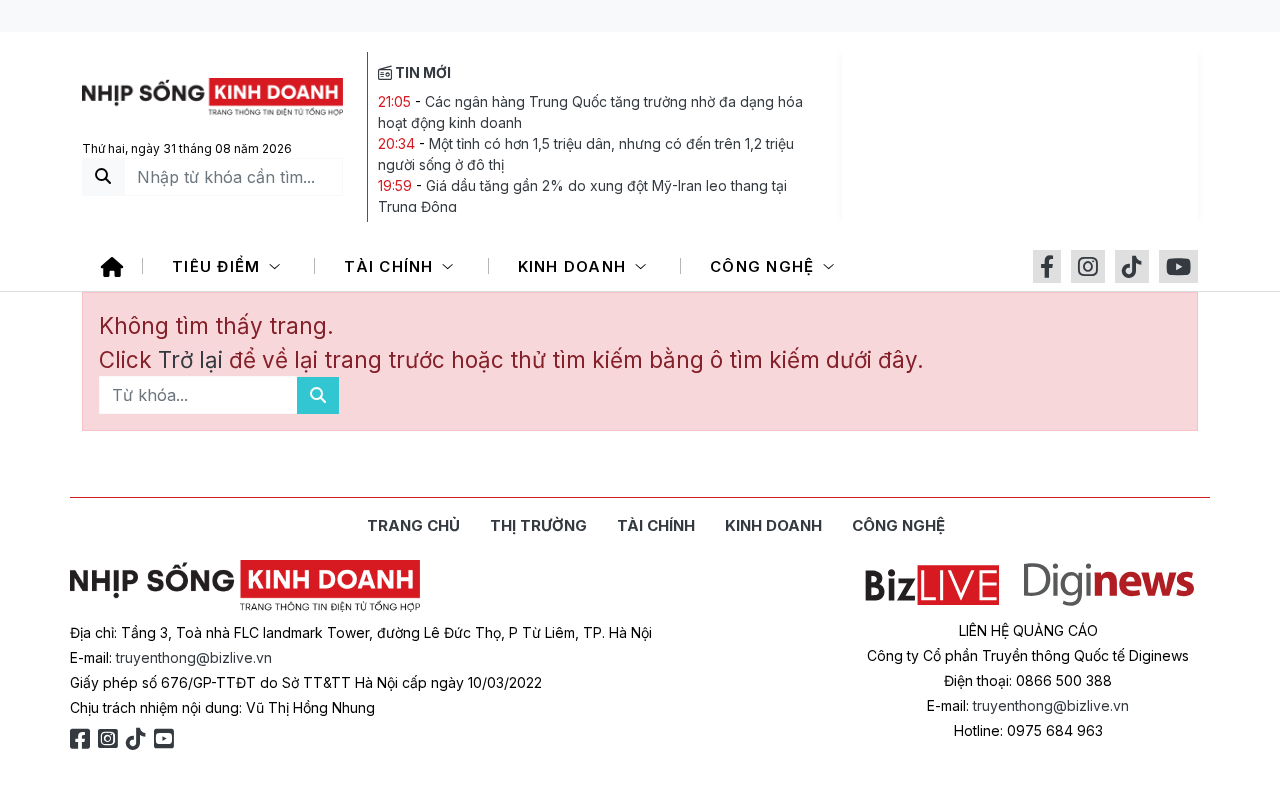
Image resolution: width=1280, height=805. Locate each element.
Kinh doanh (575, 266)
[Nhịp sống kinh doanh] (245, 586)
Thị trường (538, 525)
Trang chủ (413, 525)
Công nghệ (765, 266)
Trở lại (193, 359)
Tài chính (391, 266)
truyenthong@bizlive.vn (194, 657)
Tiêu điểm (219, 266)
